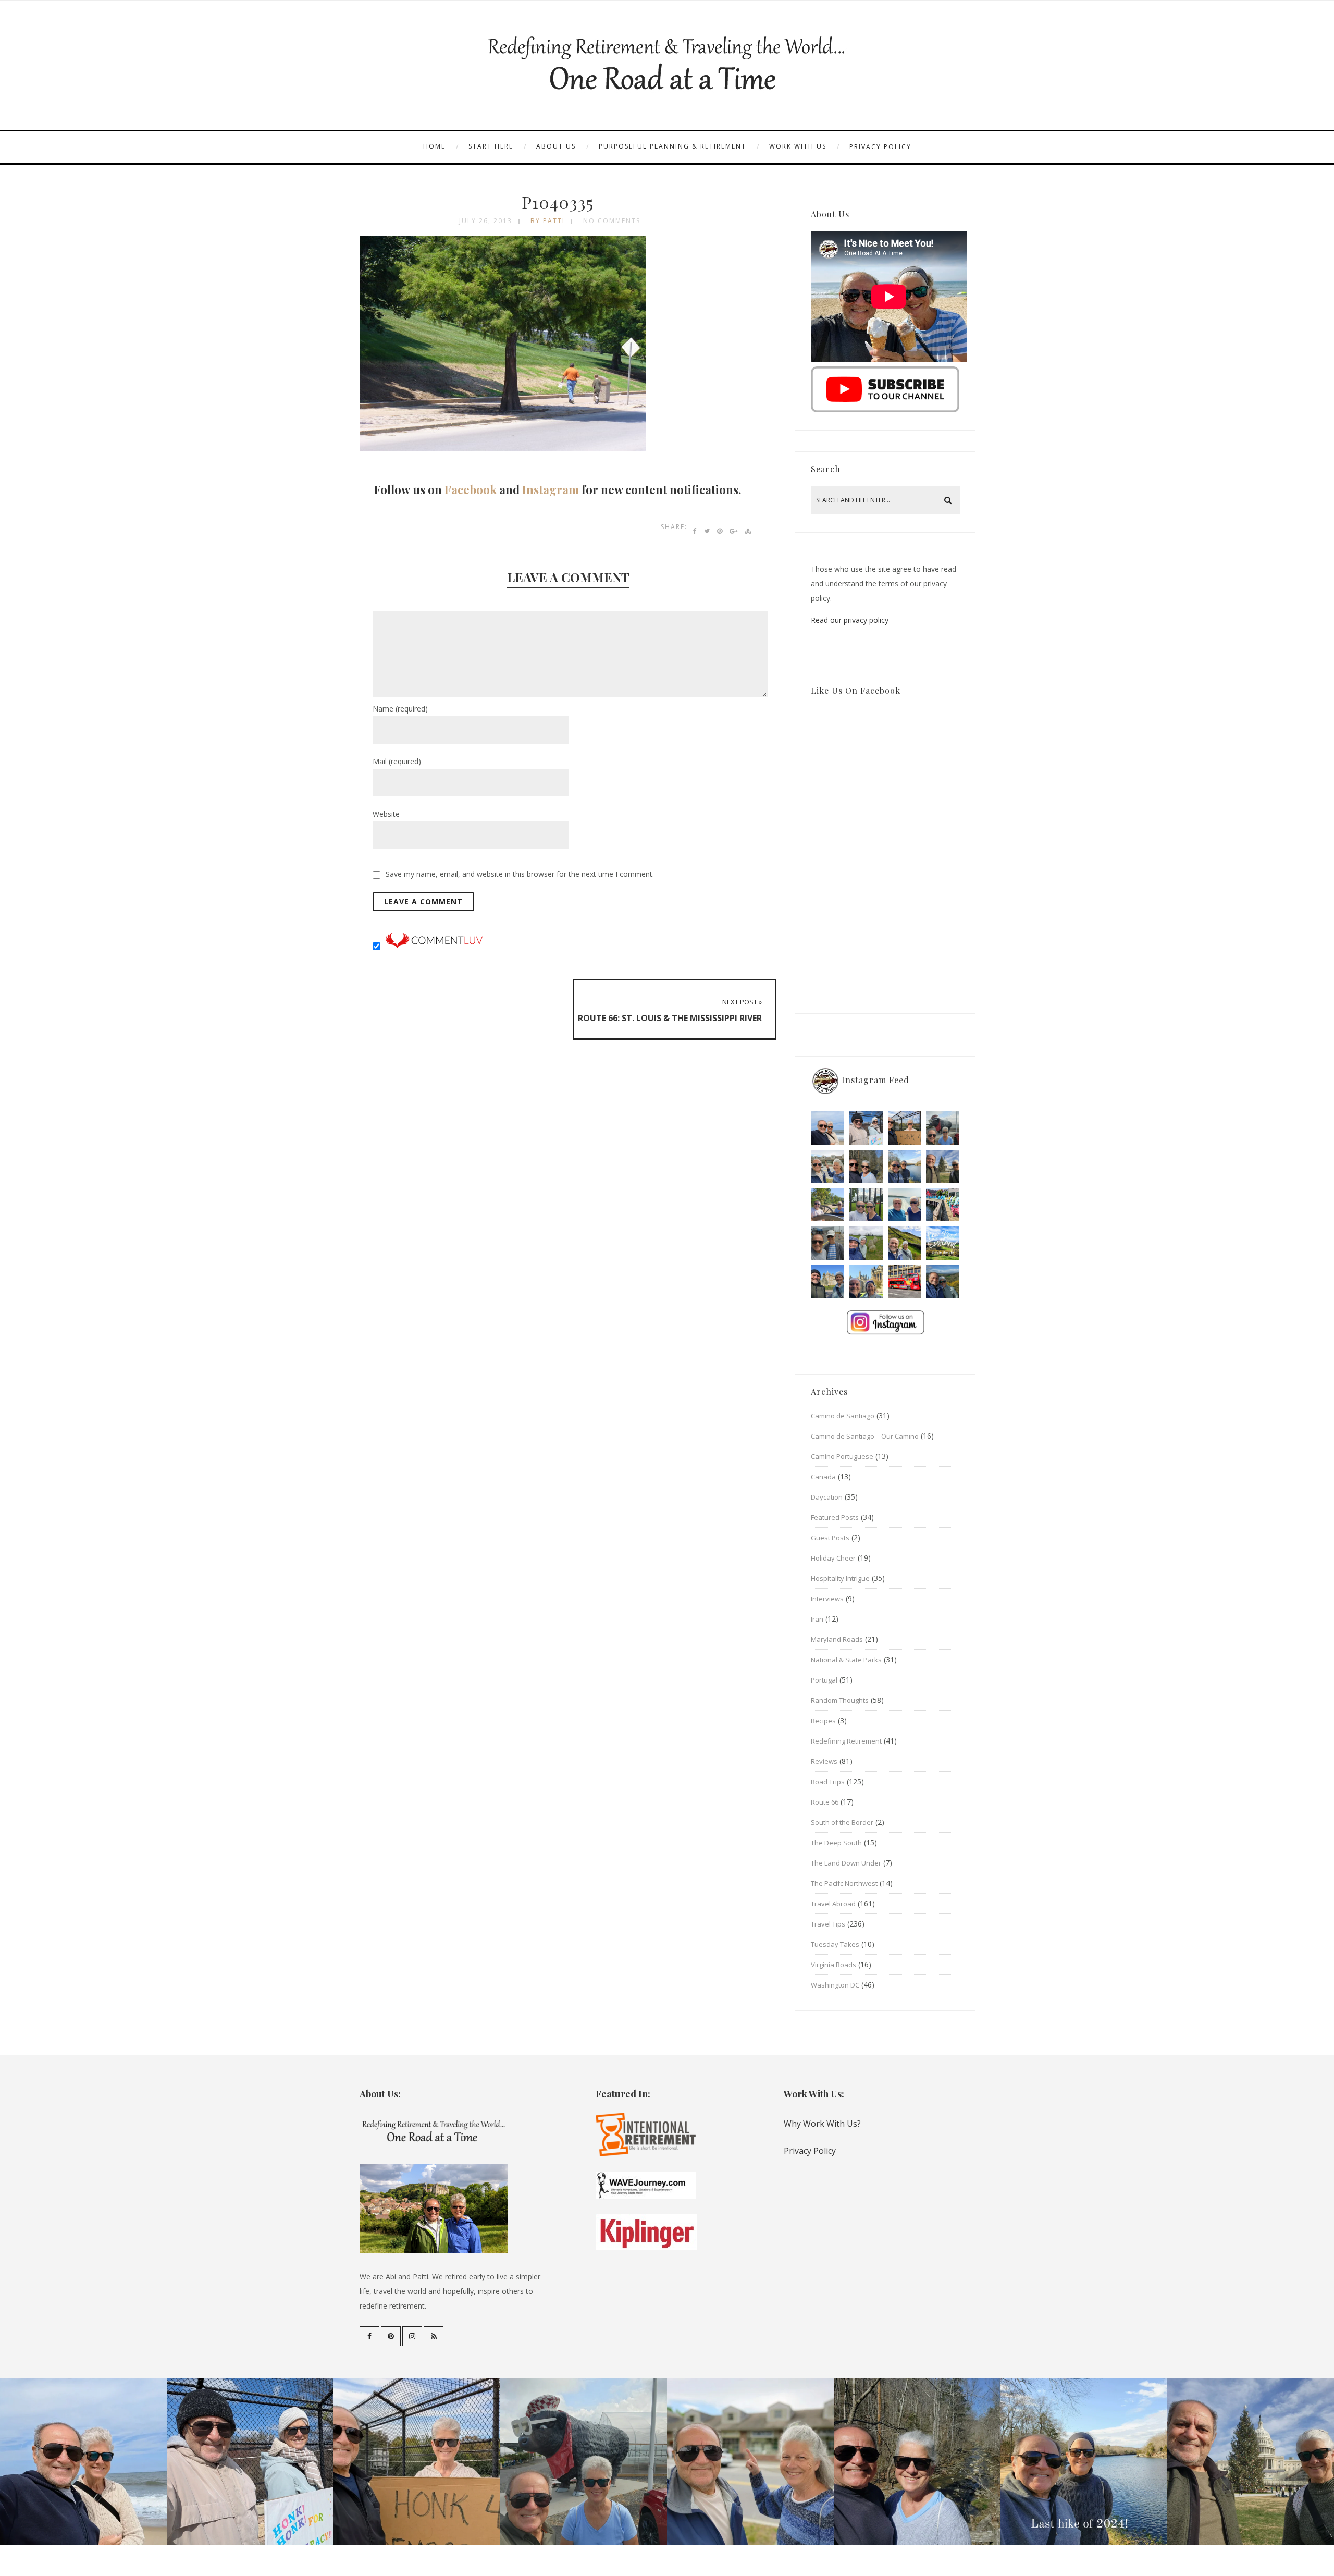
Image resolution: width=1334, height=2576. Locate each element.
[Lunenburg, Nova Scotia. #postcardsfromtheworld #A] (943, 1205)
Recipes (823, 1721)
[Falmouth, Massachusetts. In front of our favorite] (827, 1167)
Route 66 (825, 1802)
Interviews (827, 1599)
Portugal (824, 1680)
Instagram (551, 489)
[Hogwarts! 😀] (866, 1282)
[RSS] (434, 2336)
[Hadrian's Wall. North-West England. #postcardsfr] (905, 1243)
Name (400, 709)
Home (434, 146)
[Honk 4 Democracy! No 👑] (905, 1128)
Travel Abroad (833, 1904)
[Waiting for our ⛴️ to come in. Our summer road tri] (827, 1243)
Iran (817, 1619)
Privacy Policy (880, 147)
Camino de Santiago (843, 1416)
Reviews (824, 1761)
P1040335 (558, 202)
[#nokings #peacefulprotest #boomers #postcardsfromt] (866, 1128)
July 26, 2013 (486, 221)
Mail (397, 761)
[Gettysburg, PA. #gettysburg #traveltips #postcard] (827, 1205)
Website (386, 814)
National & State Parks (846, 1660)
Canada (823, 1477)
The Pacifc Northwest (844, 1883)
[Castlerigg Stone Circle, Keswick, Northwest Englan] (866, 1243)
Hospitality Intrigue (840, 1578)
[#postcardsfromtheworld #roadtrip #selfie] (943, 1128)
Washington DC (835, 1985)
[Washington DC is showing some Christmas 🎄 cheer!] (943, 1167)
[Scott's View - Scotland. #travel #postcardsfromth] (943, 1282)
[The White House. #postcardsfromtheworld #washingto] (866, 1205)
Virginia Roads (833, 1965)
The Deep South (836, 1843)
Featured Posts (835, 1517)
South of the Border (842, 1822)
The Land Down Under (846, 1863)
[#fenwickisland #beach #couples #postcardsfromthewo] (827, 1128)
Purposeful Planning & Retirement (672, 146)
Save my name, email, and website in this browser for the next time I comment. (520, 874)
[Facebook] (369, 2336)
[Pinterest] (391, 2336)
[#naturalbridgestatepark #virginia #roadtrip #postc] (866, 1167)
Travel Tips (828, 1924)
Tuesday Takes (835, 1944)
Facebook (471, 489)
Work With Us (798, 146)
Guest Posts (830, 1538)
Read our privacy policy (850, 620)
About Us (556, 146)
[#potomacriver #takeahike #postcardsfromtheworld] (905, 1167)
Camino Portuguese (842, 1456)
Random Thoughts (840, 1700)
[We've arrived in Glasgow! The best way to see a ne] (905, 1282)
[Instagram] (412, 2336)
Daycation (827, 1497)
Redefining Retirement (846, 1741)
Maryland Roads (837, 1639)
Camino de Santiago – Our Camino (865, 1436)
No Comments (612, 221)
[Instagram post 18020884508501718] (943, 1243)
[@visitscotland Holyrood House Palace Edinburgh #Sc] (827, 1282)
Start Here (491, 146)
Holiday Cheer (833, 1558)
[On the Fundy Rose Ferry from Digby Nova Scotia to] (905, 1205)
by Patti (548, 221)
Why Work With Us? (822, 2124)
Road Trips (828, 1782)
